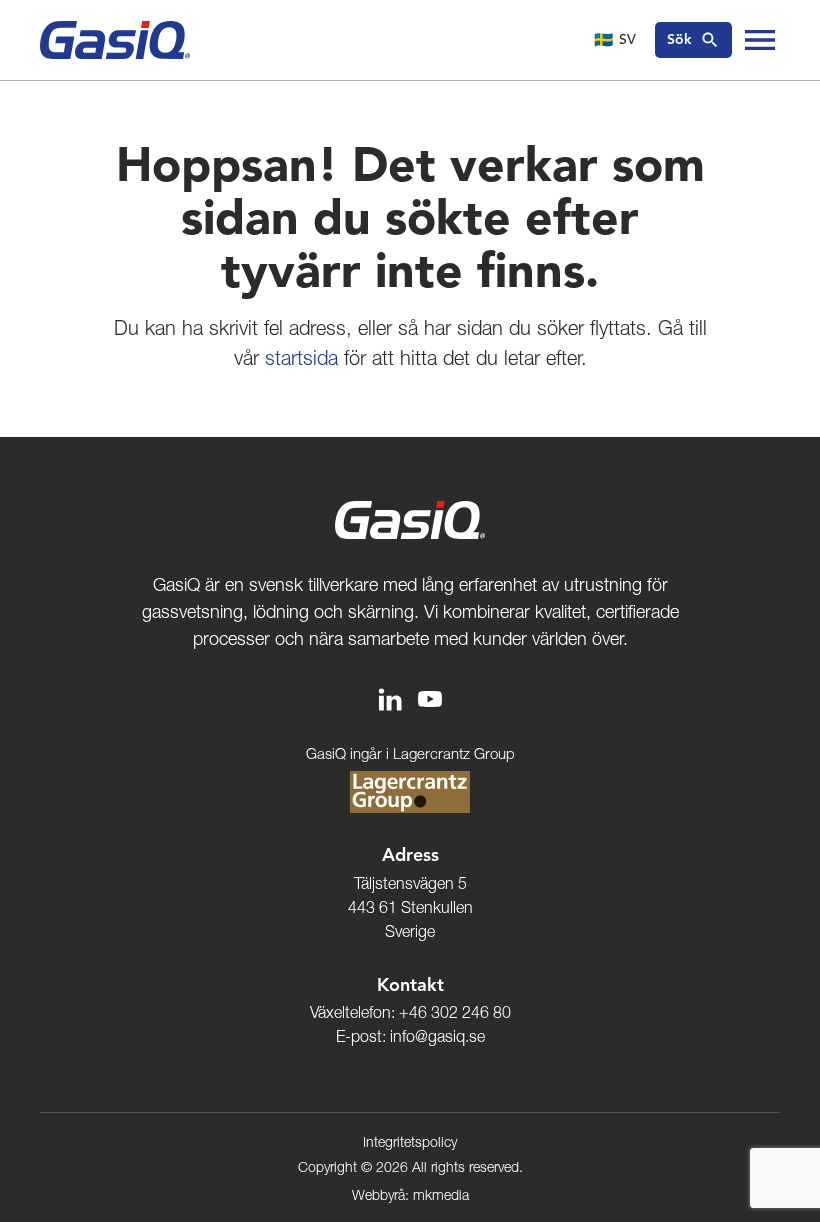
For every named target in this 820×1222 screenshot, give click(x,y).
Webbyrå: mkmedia (410, 1195)
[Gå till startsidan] (115, 39)
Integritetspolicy (410, 1142)
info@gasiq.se (437, 1036)
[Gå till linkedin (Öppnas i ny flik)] (390, 697)
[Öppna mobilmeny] (760, 40)
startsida (301, 358)
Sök (679, 39)
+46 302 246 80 (455, 1012)
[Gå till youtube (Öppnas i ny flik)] (430, 697)
